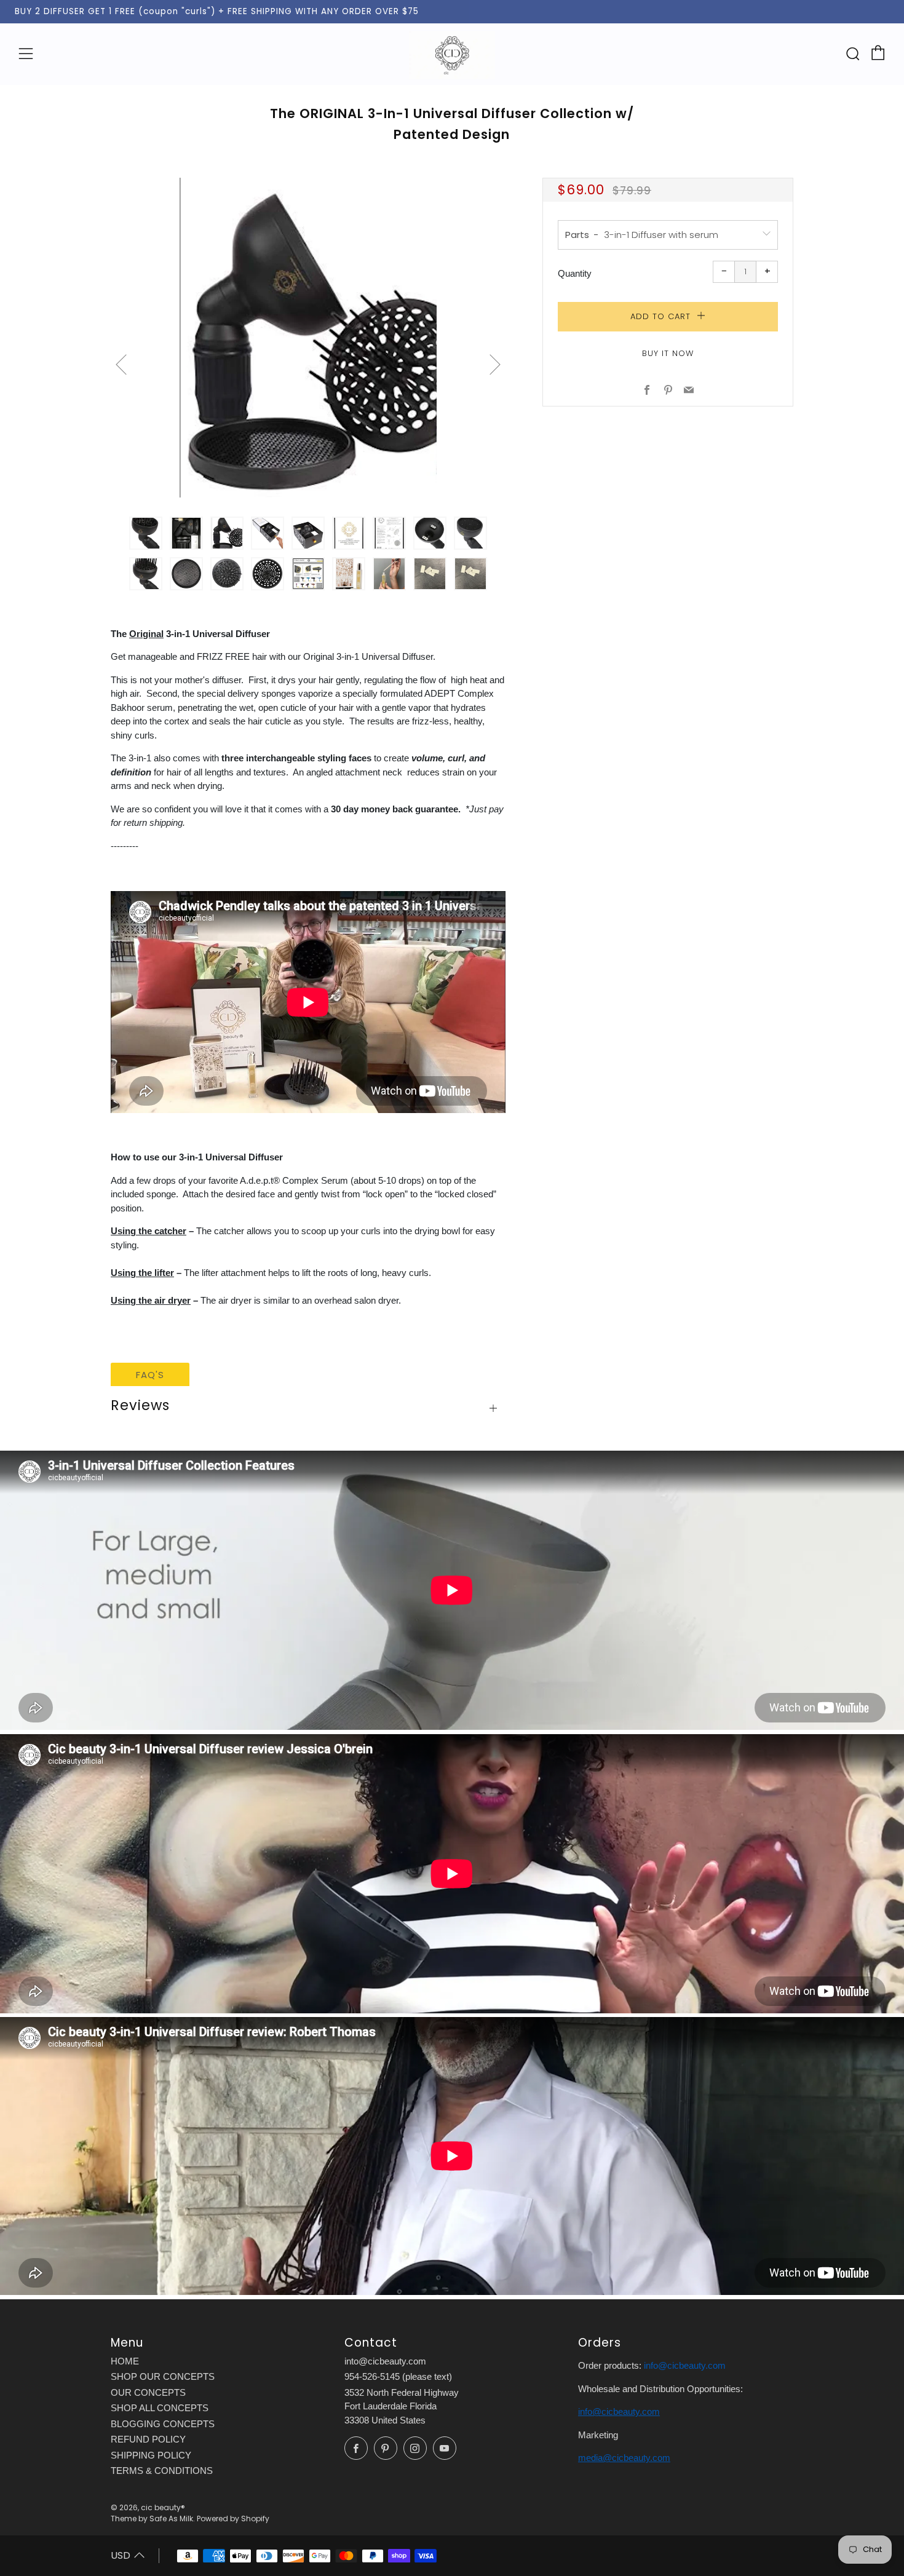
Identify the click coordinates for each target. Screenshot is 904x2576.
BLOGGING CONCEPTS (163, 2424)
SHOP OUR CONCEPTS (163, 2376)
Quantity (575, 273)
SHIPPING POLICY (151, 2455)
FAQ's (150, 1375)
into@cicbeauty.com (385, 2361)
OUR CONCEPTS (148, 2392)
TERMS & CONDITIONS (162, 2471)
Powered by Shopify (233, 2519)
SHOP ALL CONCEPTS (160, 2408)
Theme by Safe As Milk (152, 2519)
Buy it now (668, 353)
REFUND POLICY (148, 2439)
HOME (125, 2361)
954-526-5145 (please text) (398, 2376)
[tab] (146, 533)
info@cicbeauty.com (685, 2365)
